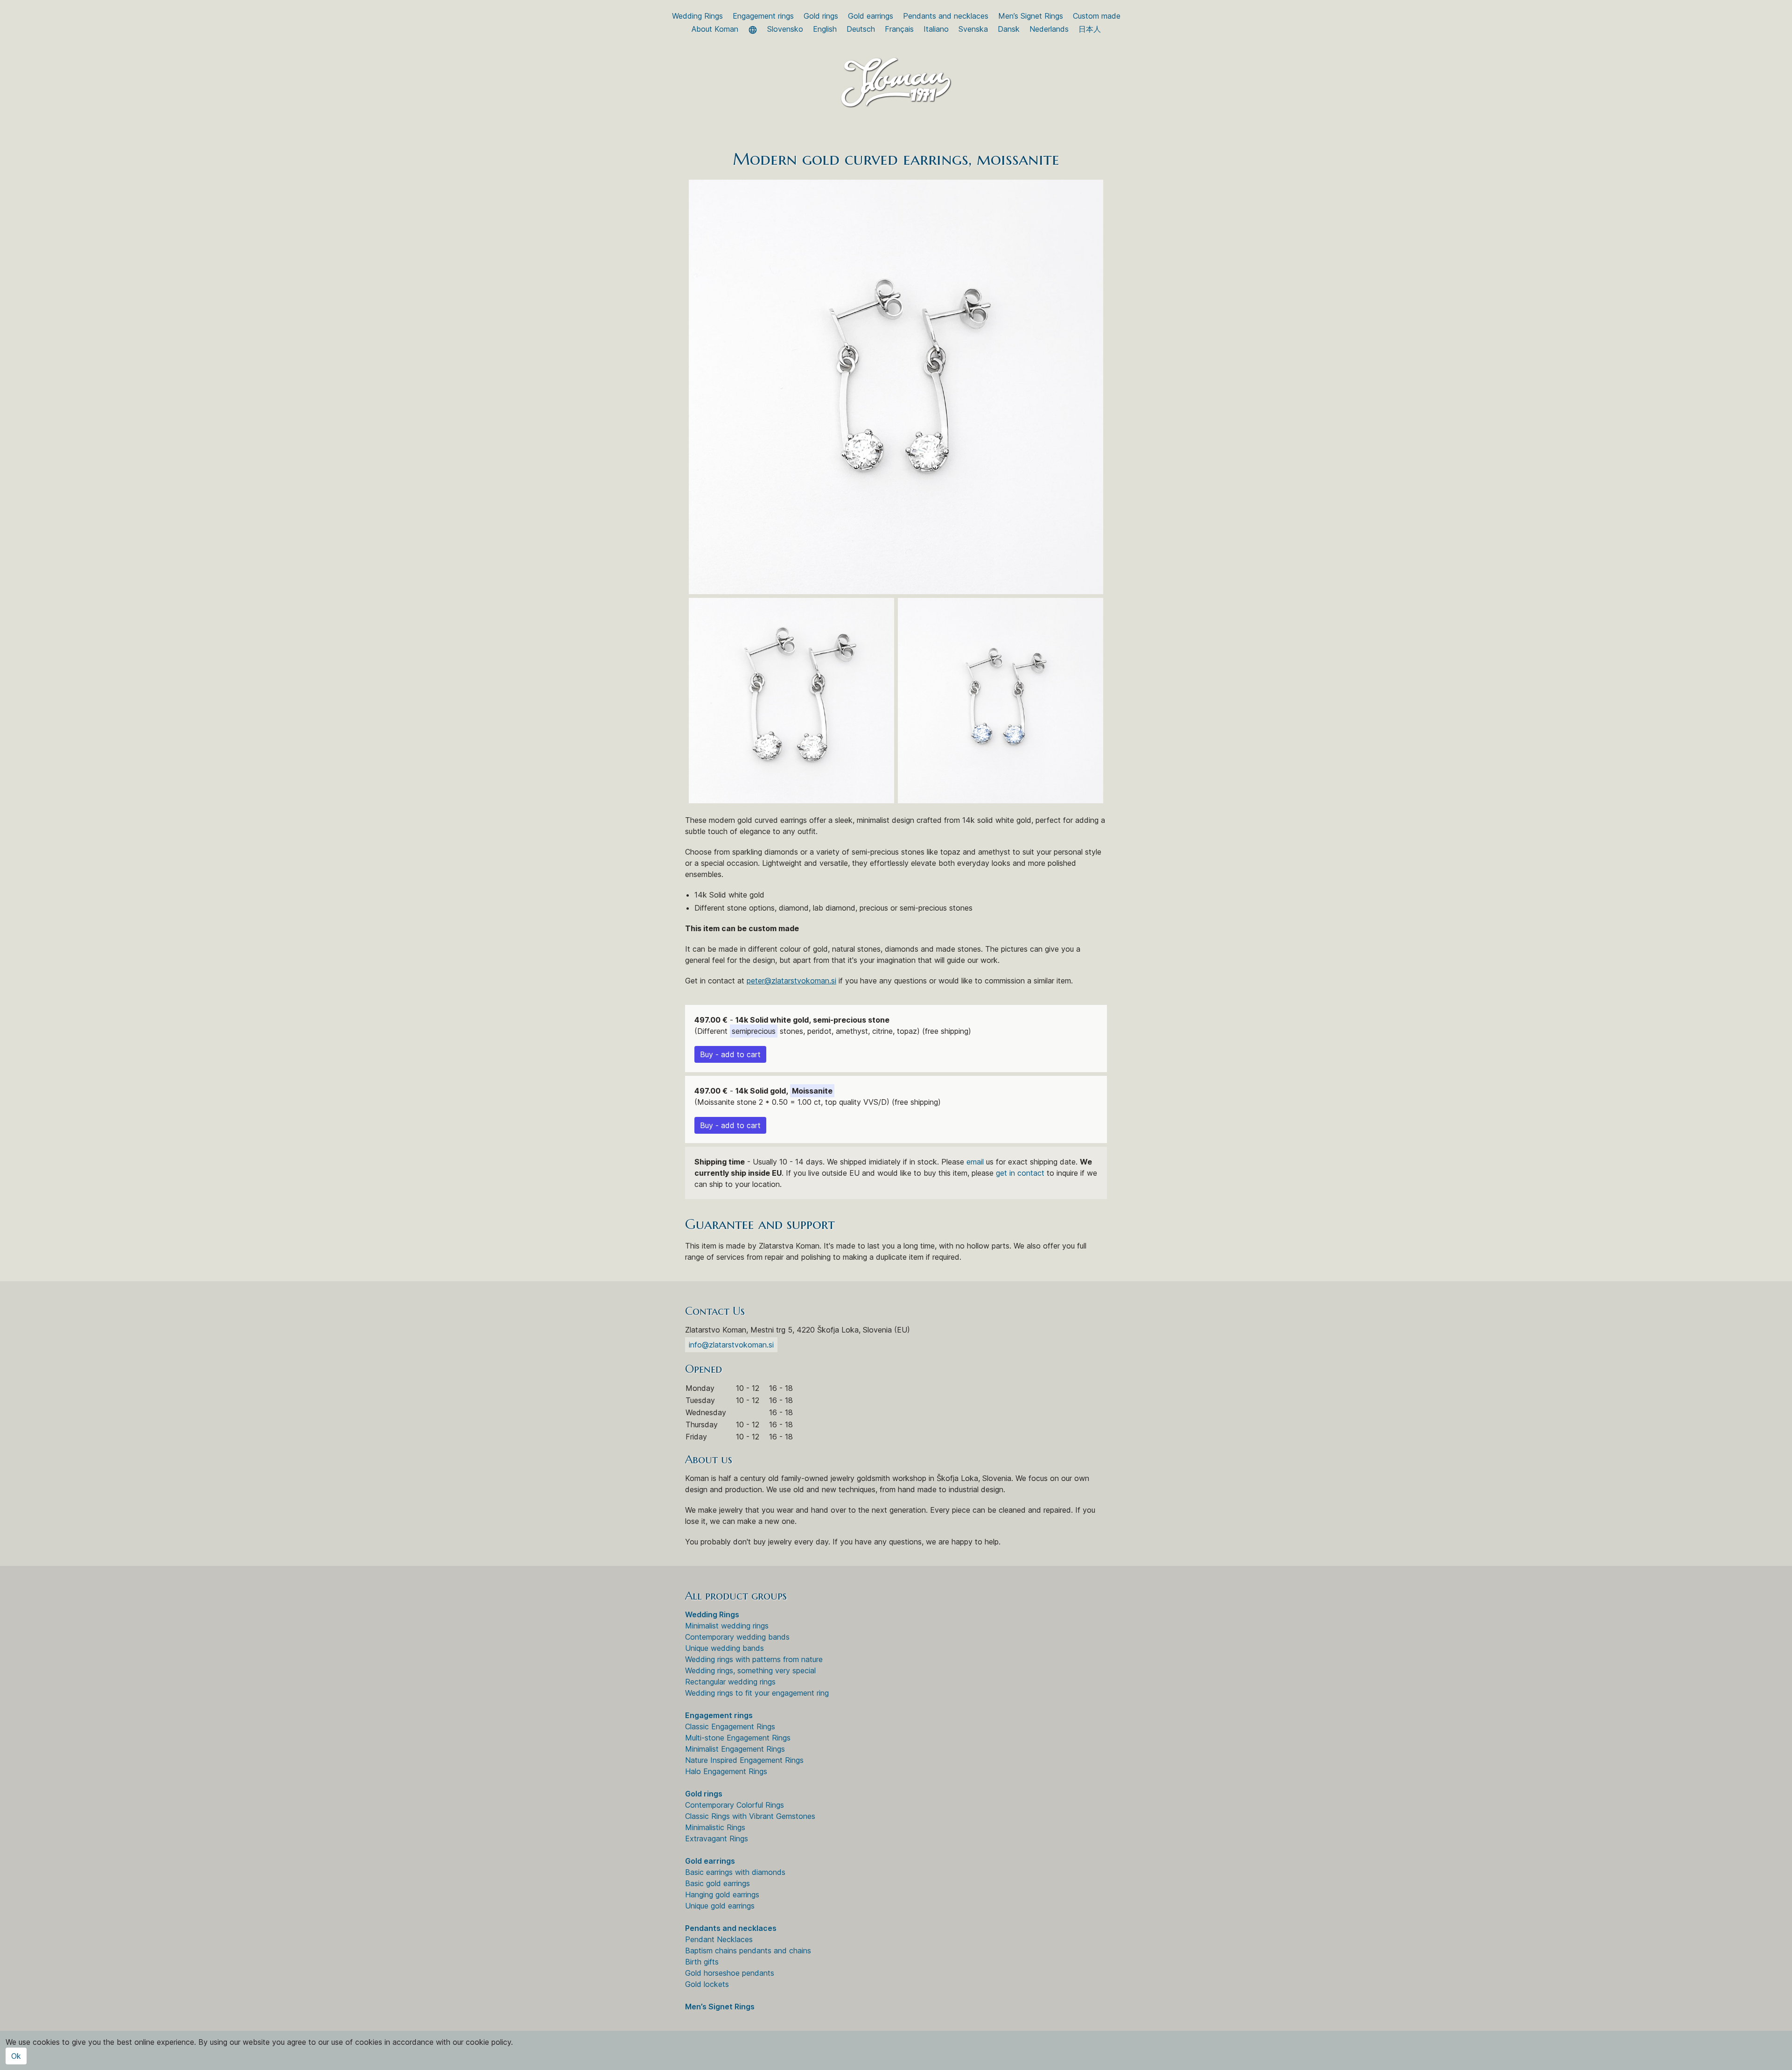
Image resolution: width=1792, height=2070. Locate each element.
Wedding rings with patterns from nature (754, 1659)
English (825, 29)
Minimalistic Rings (715, 1827)
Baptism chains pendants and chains (748, 1951)
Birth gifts (702, 1962)
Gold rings (821, 16)
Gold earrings (871, 16)
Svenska (973, 29)
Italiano (936, 29)
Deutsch (861, 29)
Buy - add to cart (730, 1054)
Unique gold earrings (720, 1906)
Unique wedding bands (724, 1648)
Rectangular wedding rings (730, 1682)
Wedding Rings (697, 16)
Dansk (1009, 29)
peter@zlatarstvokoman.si (791, 981)
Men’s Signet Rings (1031, 16)
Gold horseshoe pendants (730, 1973)
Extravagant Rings (717, 1838)
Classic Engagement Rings (730, 1726)
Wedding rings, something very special (750, 1670)
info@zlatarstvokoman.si (731, 1345)
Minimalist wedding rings (727, 1626)
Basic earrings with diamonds (735, 1872)
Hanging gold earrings (722, 1895)
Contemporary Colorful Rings (735, 1805)
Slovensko (785, 29)
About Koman (715, 29)
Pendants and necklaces (946, 16)
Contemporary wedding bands (737, 1637)
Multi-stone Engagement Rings (738, 1738)
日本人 (1090, 29)
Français (899, 29)
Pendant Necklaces (719, 1939)
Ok (16, 2056)
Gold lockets (707, 1984)
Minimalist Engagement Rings (735, 1749)
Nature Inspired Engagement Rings (744, 1760)
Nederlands (1049, 29)
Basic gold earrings (717, 1883)
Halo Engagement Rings (726, 1771)
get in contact (1020, 1173)
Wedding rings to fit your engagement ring (757, 1693)
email (975, 1162)
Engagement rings (763, 16)
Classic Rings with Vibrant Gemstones (750, 1816)
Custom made (1097, 16)
